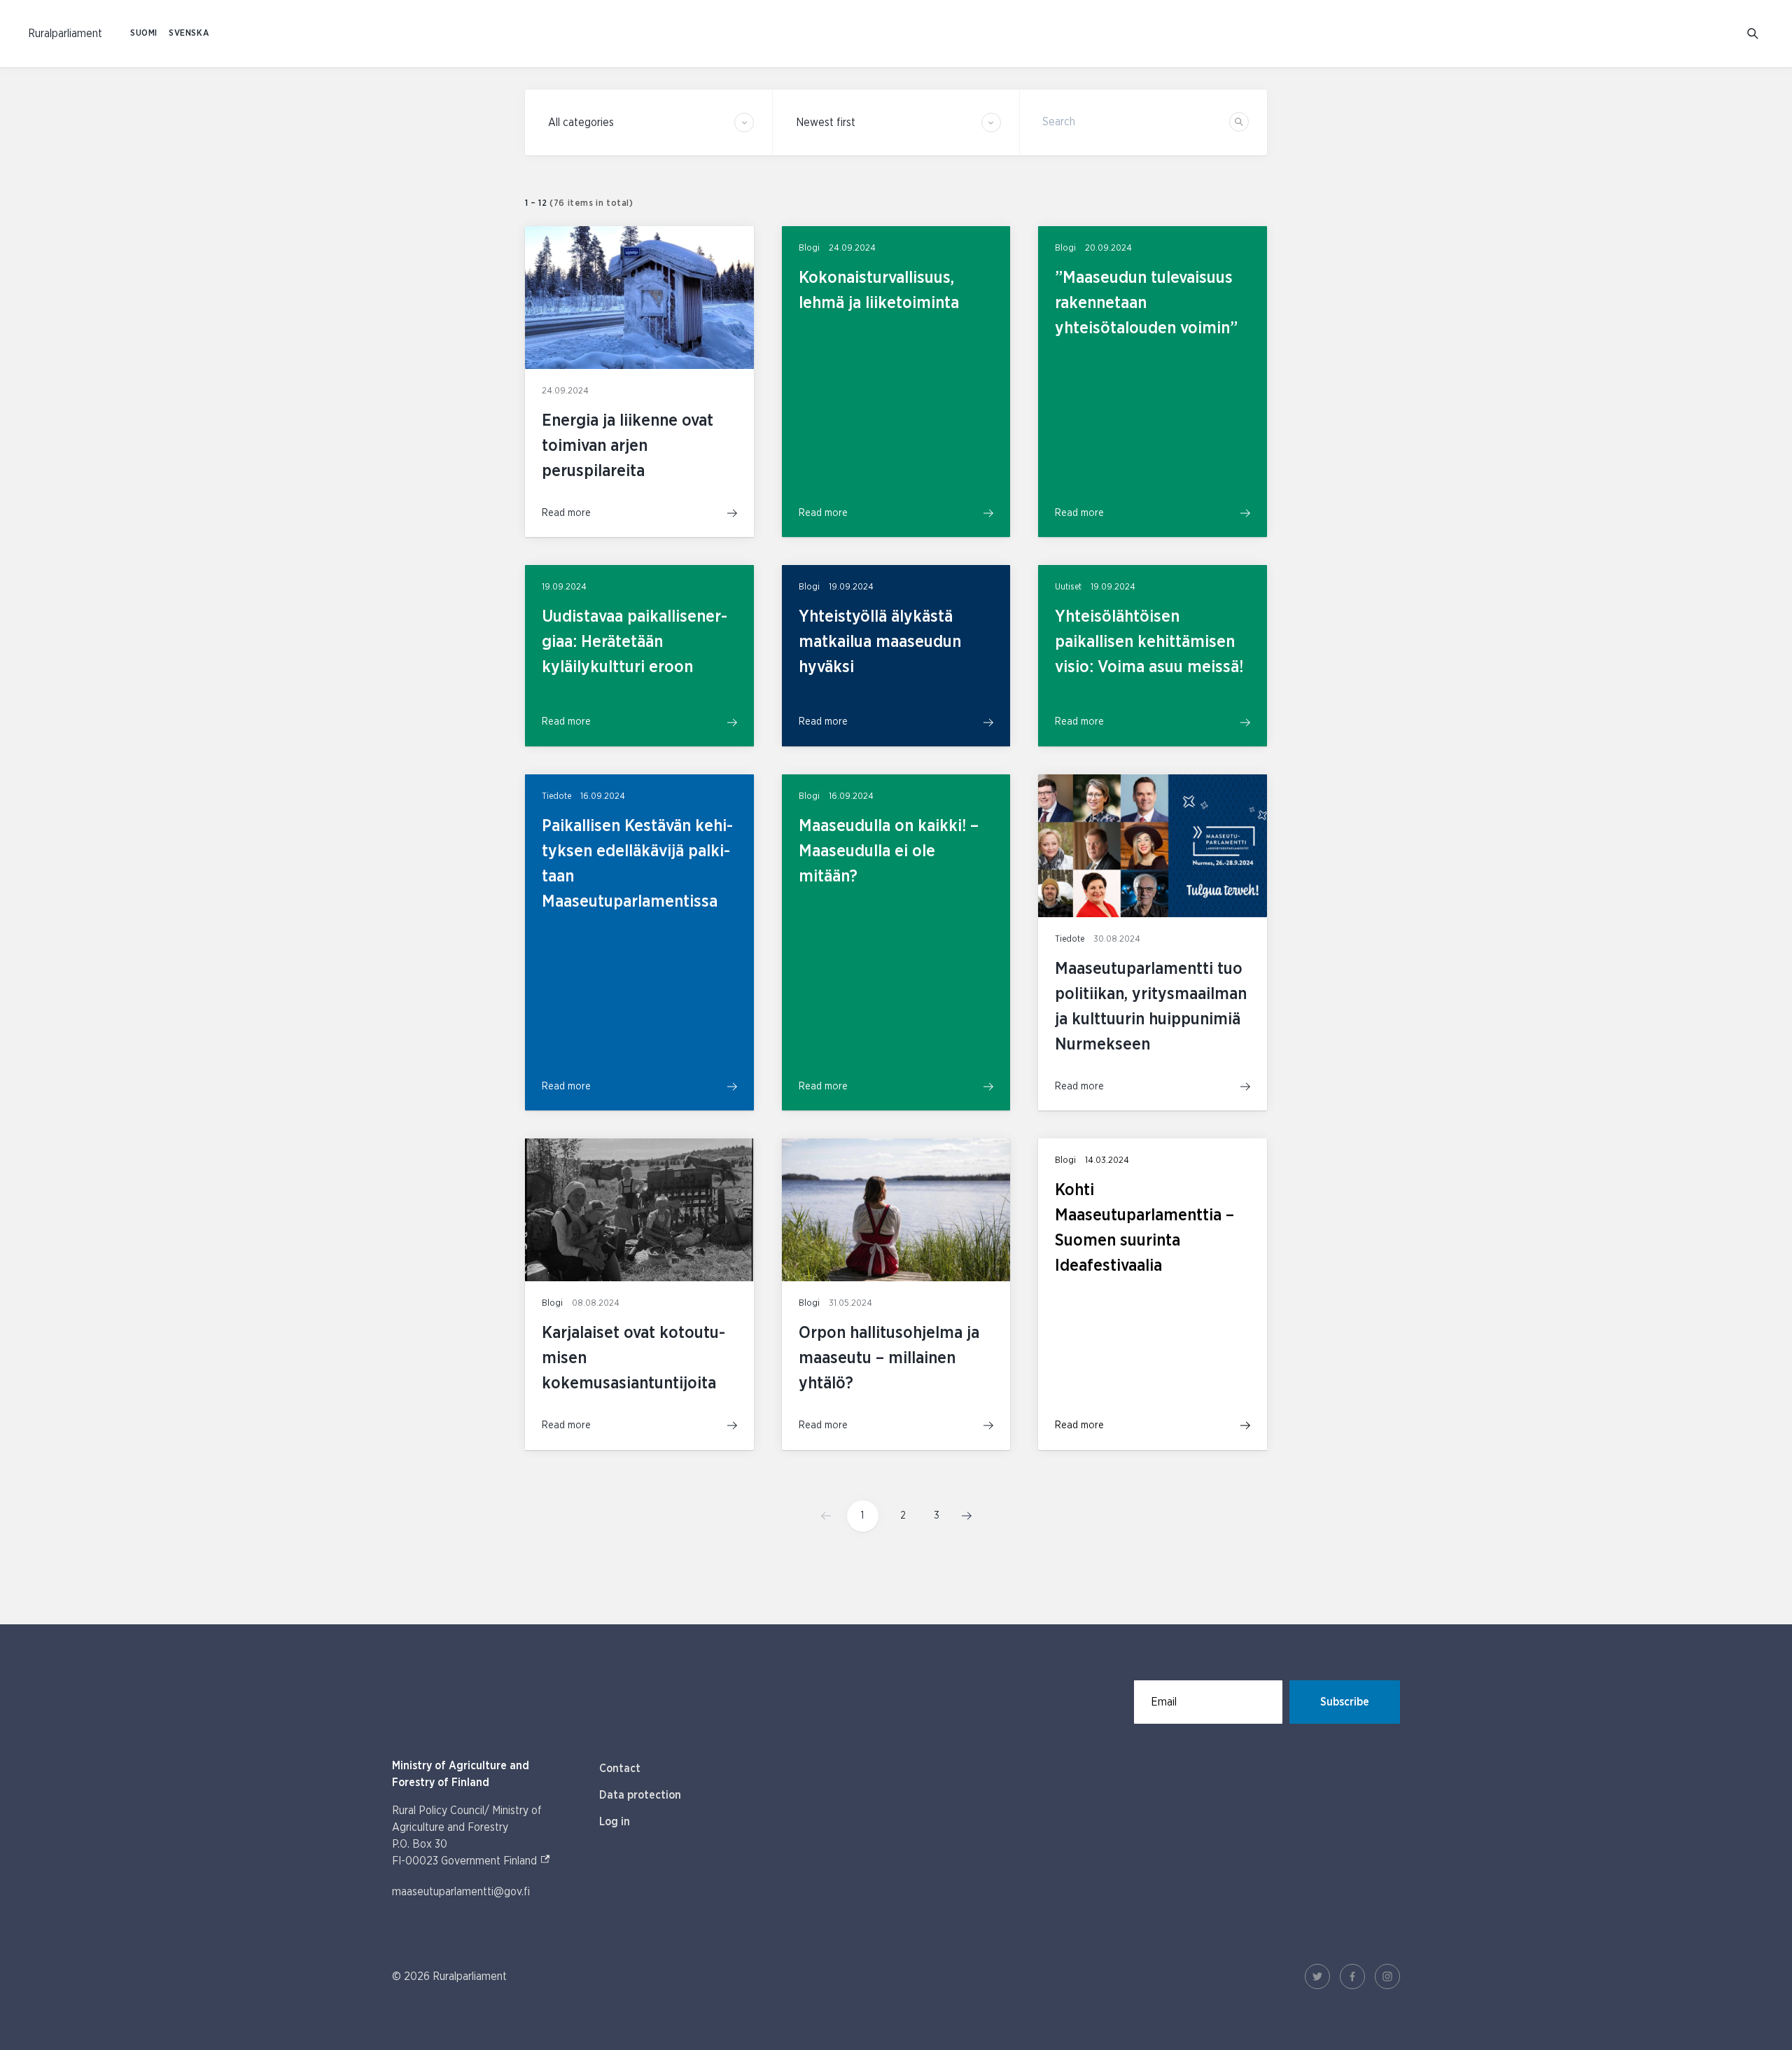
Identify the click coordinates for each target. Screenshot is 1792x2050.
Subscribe (1345, 1702)
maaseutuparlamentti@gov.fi (461, 1892)
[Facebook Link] (1352, 1976)
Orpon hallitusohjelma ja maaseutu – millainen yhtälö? (889, 1358)
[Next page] (962, 1516)
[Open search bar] (1753, 34)
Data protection (640, 1795)
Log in (615, 1822)
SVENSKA (189, 33)
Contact (620, 1769)
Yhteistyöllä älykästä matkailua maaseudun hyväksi (880, 642)
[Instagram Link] (1387, 1976)
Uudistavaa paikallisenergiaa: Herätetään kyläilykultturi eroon (635, 642)
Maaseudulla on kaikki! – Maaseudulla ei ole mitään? (889, 851)
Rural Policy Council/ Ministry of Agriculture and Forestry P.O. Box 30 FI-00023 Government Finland (482, 1836)
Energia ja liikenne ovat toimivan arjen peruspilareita (628, 446)
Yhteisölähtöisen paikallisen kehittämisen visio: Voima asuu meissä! (1149, 642)
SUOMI (144, 33)
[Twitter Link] (1317, 1976)
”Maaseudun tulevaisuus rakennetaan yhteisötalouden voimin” (1146, 303)
